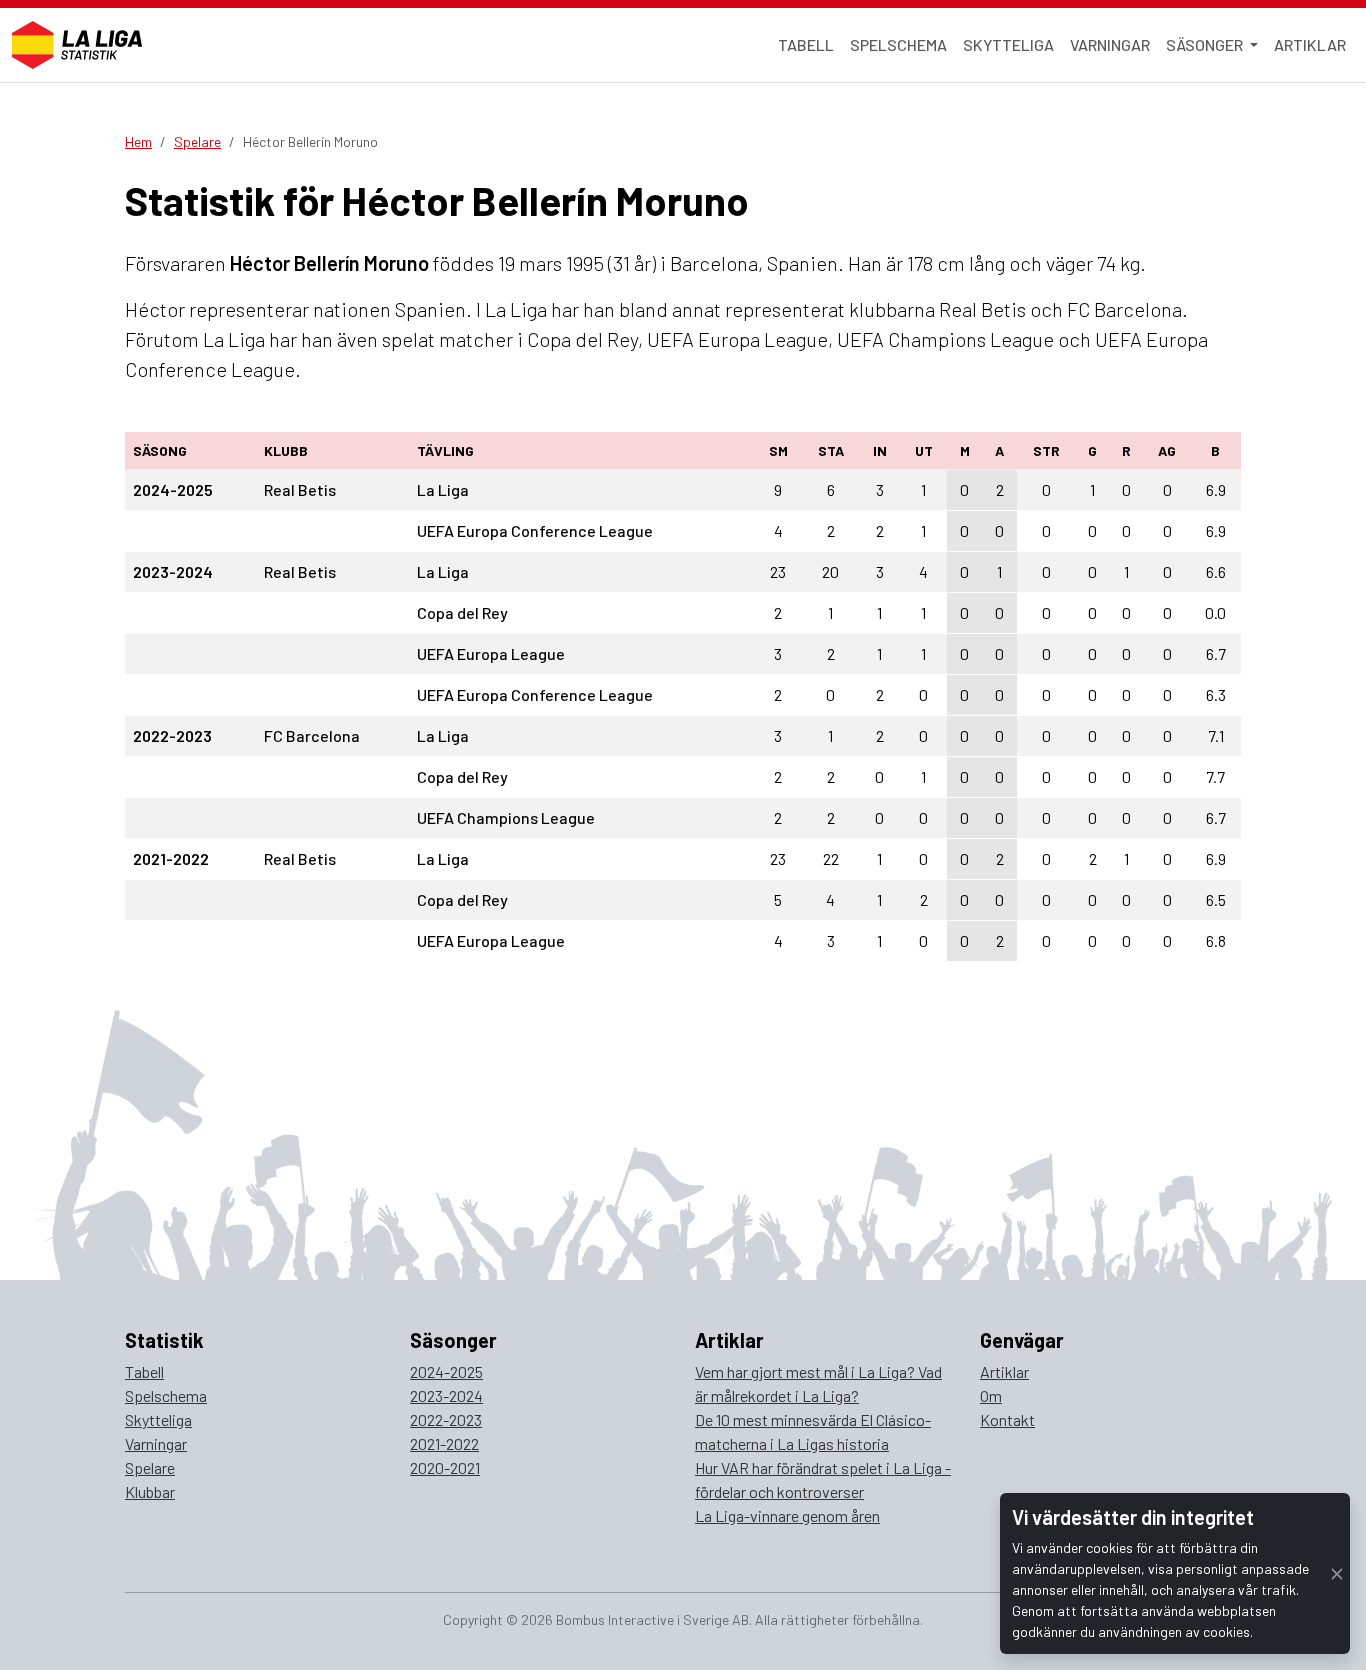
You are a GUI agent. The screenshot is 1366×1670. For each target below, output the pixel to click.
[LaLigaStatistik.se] (77, 45)
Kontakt (1007, 1419)
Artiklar (1310, 44)
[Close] (1337, 1573)
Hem (138, 141)
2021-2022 (444, 1443)
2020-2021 (445, 1467)
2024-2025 (446, 1371)
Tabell (806, 44)
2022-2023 (446, 1419)
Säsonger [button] (1206, 44)
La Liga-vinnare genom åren (787, 1515)
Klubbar (150, 1491)
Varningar (1110, 44)
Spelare (197, 141)
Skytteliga (1008, 44)
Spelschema (898, 44)
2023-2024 (446, 1395)
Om (991, 1395)
